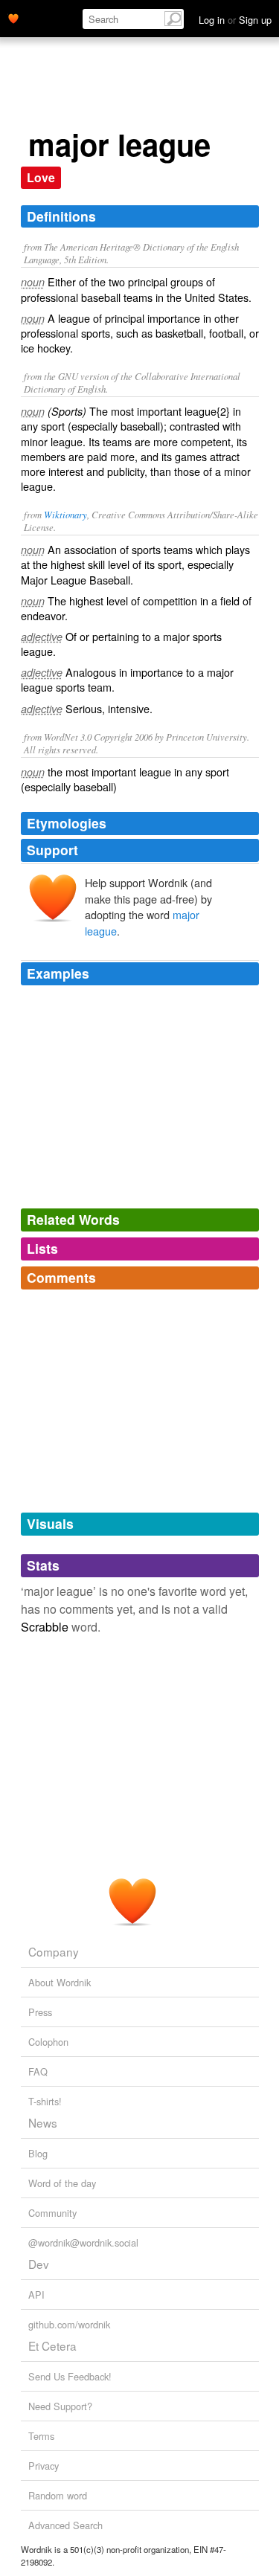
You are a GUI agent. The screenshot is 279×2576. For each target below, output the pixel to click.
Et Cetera (52, 2345)
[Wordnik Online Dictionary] (13, 17)
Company (54, 1951)
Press (40, 2012)
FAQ (38, 2071)
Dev (39, 2264)
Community (52, 2213)
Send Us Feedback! (70, 2376)
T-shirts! (45, 2101)
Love (41, 177)
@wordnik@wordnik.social (83, 2242)
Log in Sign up (235, 20)
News (43, 2122)
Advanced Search (65, 2525)
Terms (41, 2436)
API (36, 2295)
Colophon (48, 2042)
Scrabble (45, 1627)
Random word (58, 2495)
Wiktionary (65, 514)
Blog (38, 2153)
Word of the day (62, 2183)
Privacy (44, 2466)
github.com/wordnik (69, 2324)
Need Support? (60, 2406)
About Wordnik (60, 1982)
